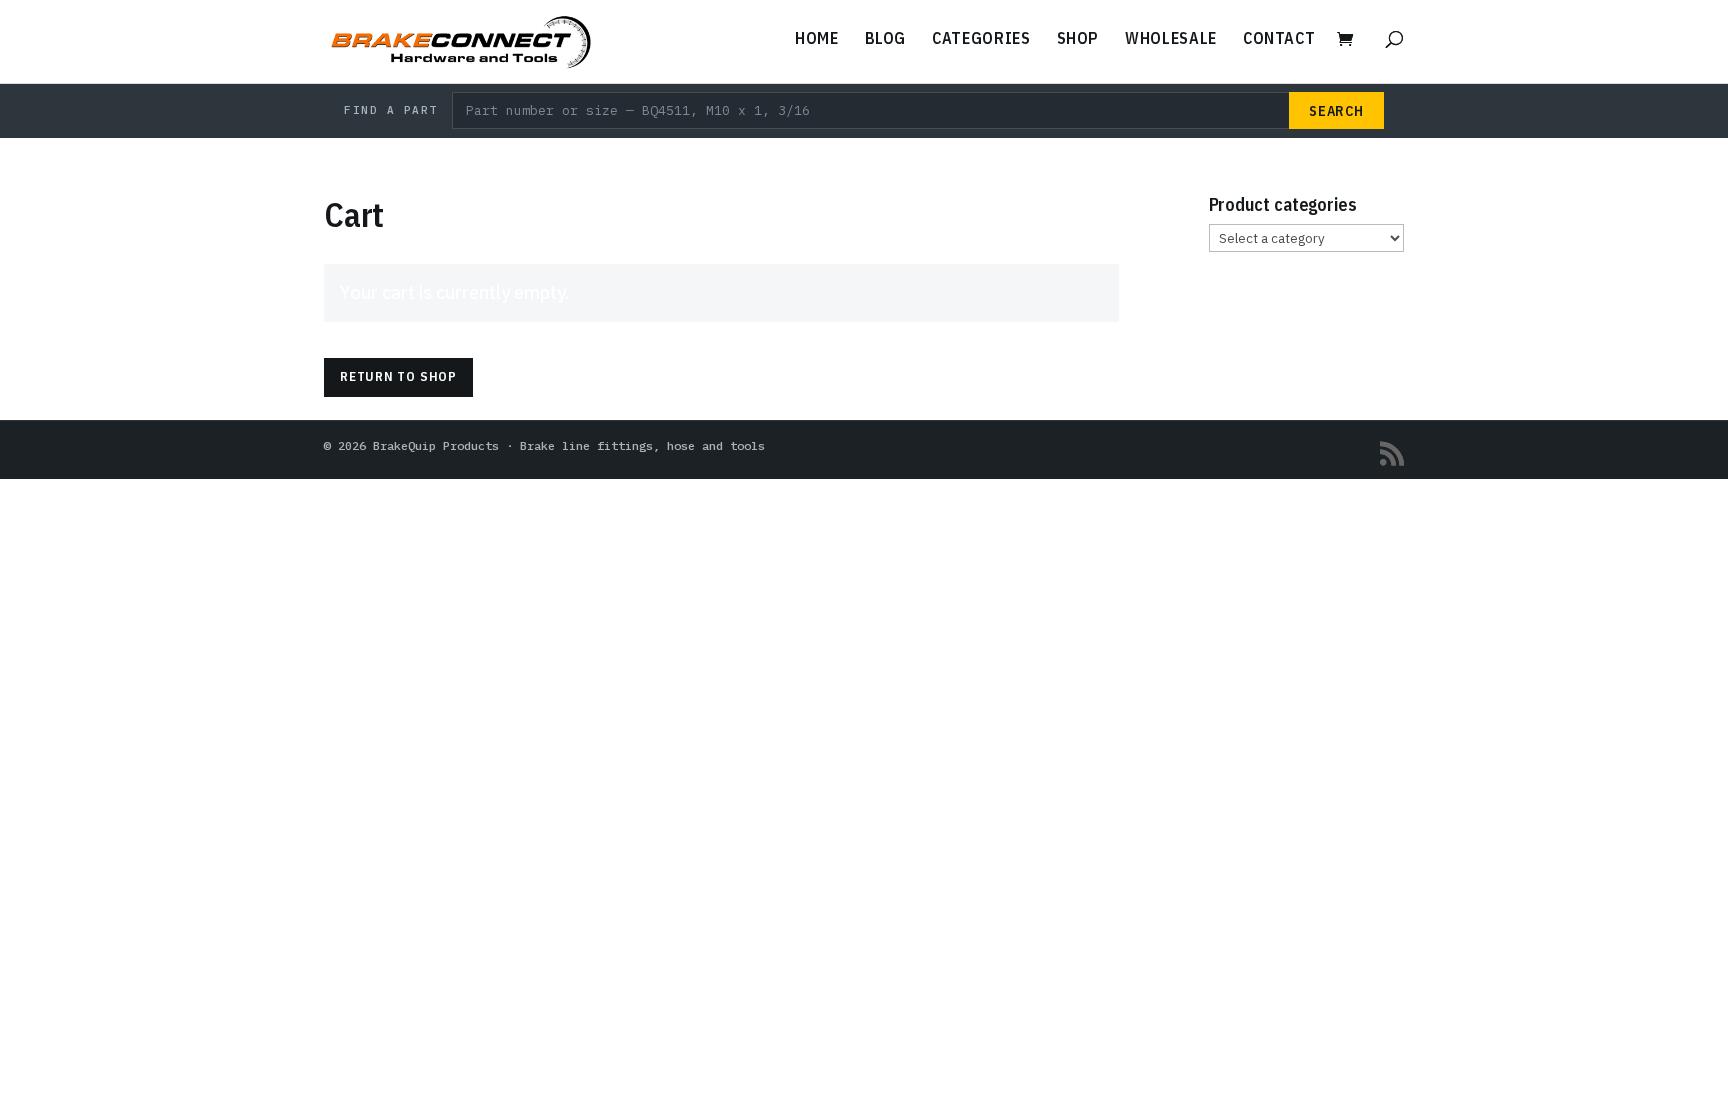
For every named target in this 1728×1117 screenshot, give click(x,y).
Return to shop (398, 376)
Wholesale (1171, 39)
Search (1336, 111)
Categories (981, 39)
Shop (1078, 39)
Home (817, 39)
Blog (886, 39)
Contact (1279, 39)
